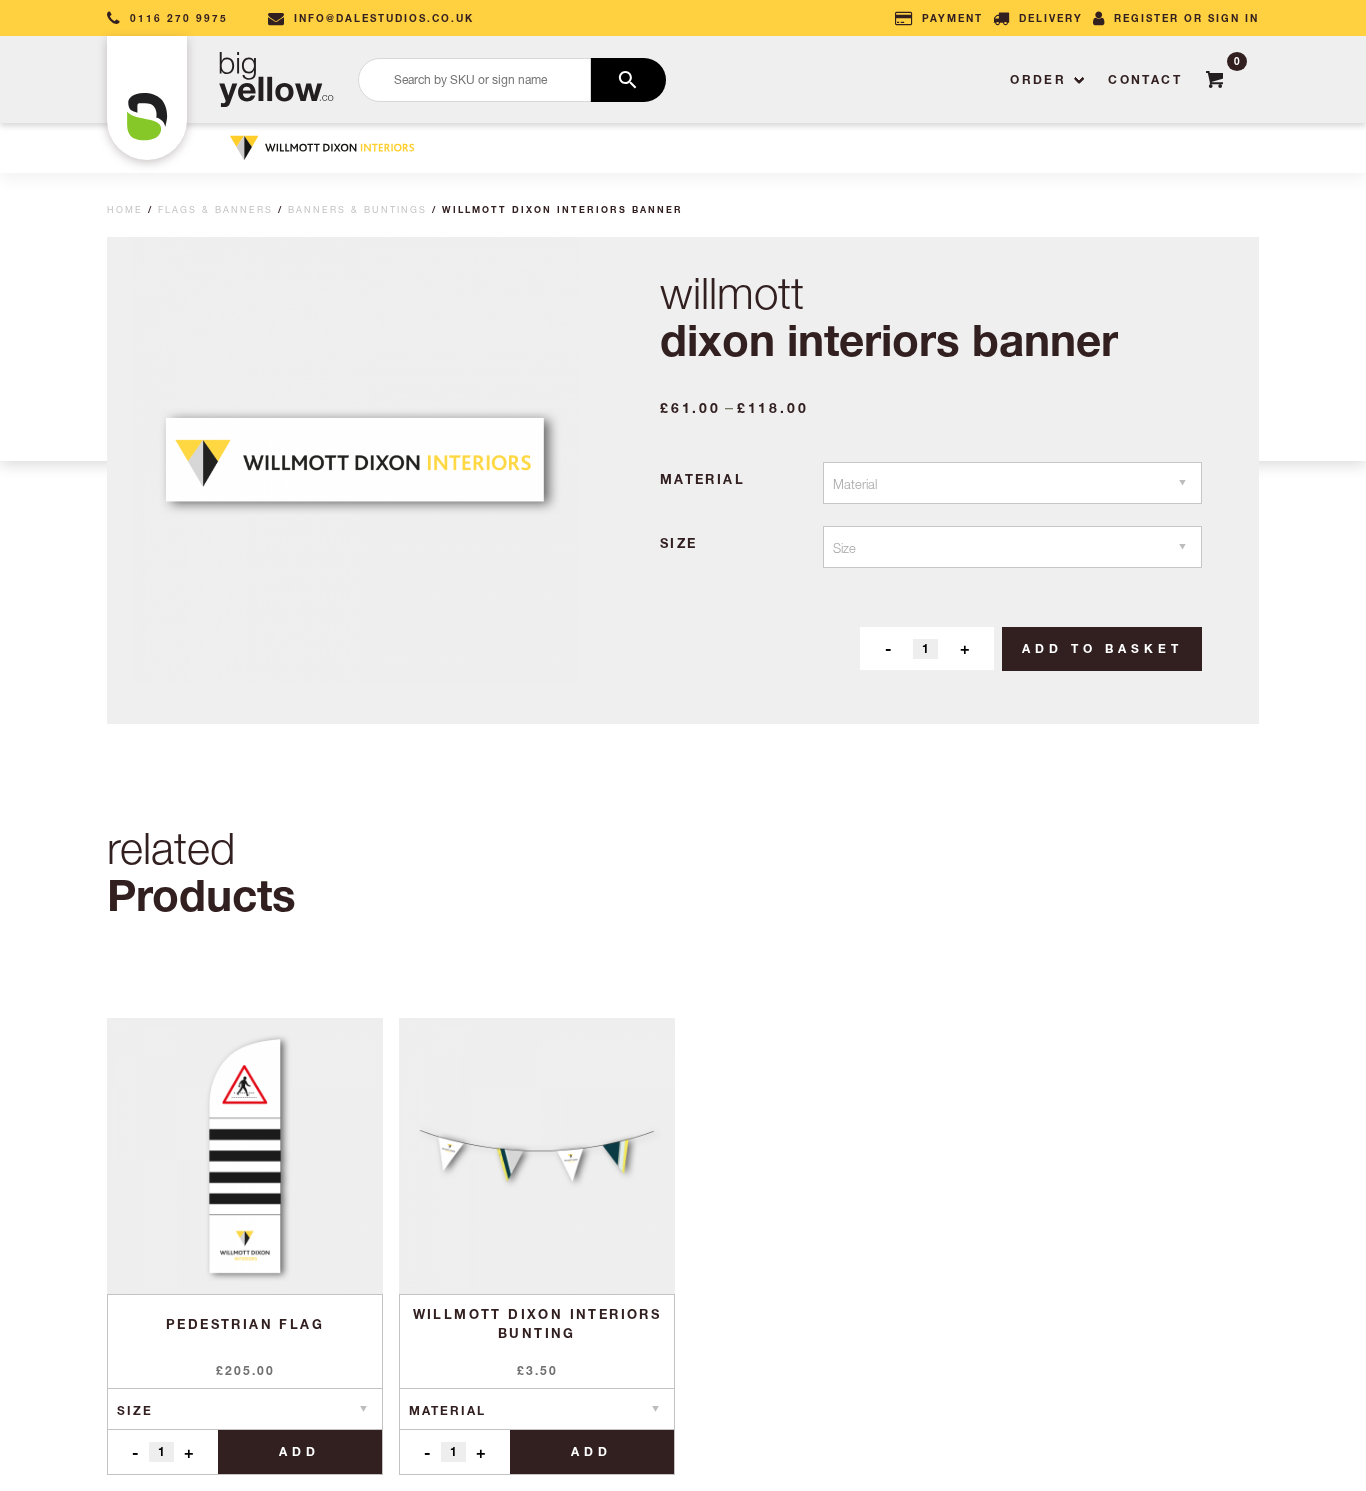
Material (702, 479)
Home (125, 209)
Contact (1145, 79)
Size (679, 543)
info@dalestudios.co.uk (384, 18)
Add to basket (1102, 648)
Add (299, 1451)
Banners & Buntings (357, 209)
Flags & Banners (215, 209)
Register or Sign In (1186, 18)
